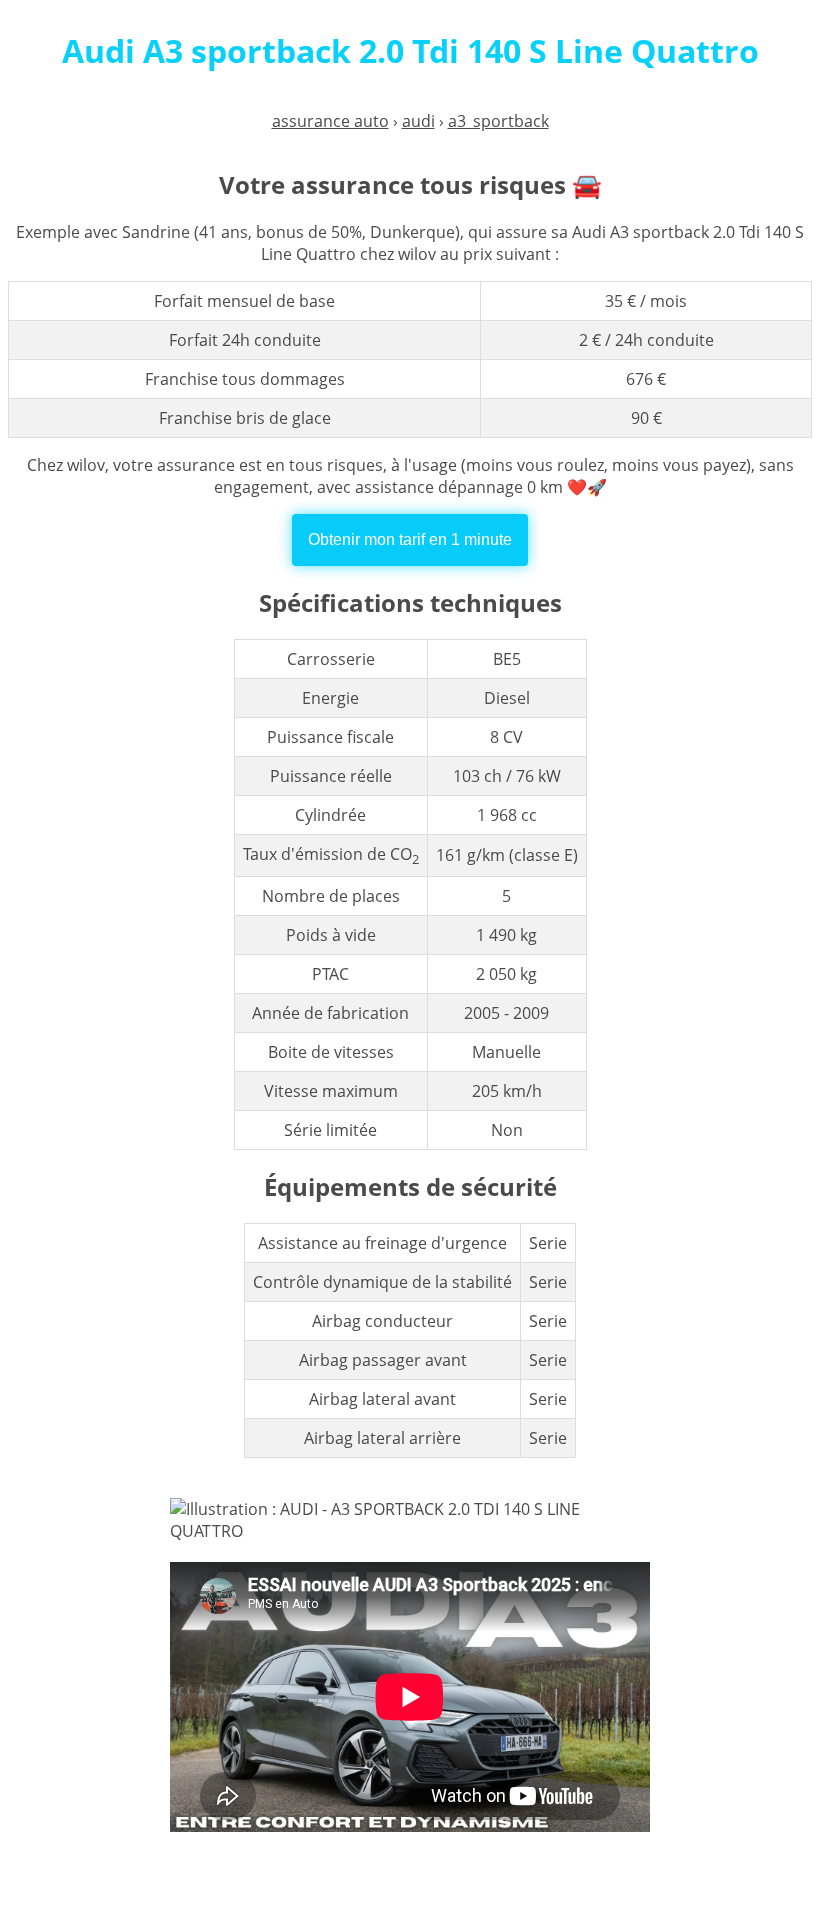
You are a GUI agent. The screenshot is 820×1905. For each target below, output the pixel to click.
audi (418, 121)
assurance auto (330, 121)
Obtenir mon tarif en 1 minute (410, 539)
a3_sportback (498, 121)
